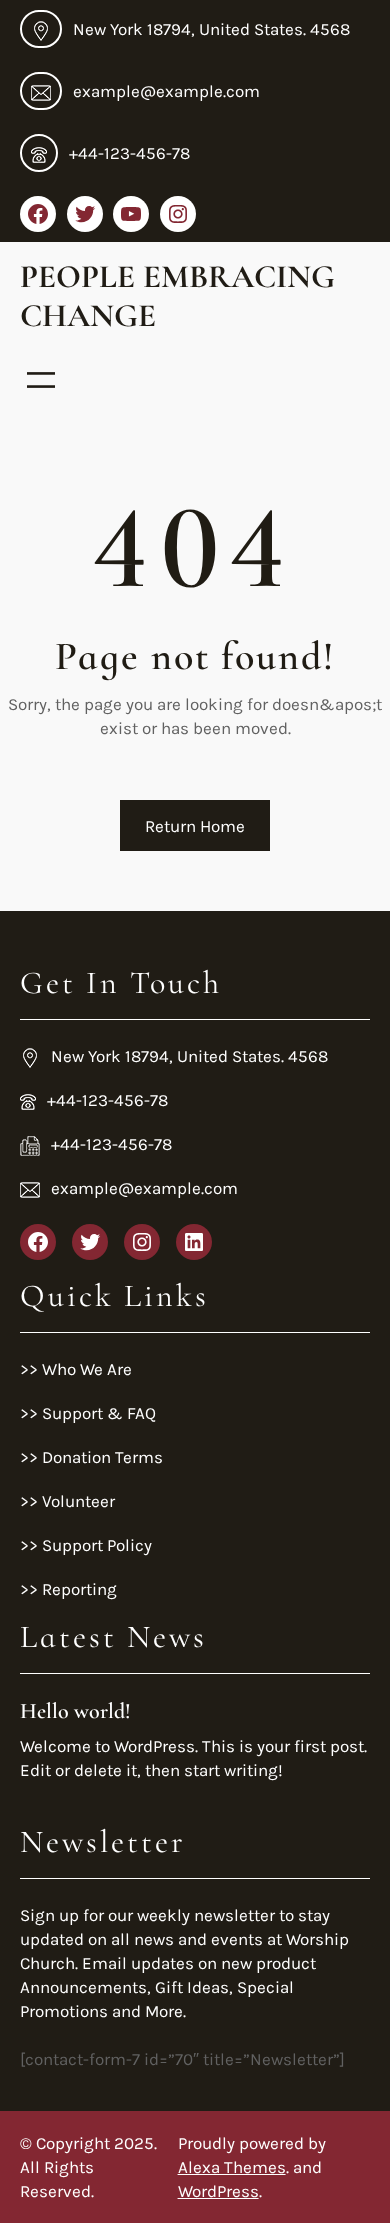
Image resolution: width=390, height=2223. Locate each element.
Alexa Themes (232, 2167)
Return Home (195, 826)
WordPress (218, 2191)
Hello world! (75, 1711)
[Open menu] (41, 380)
